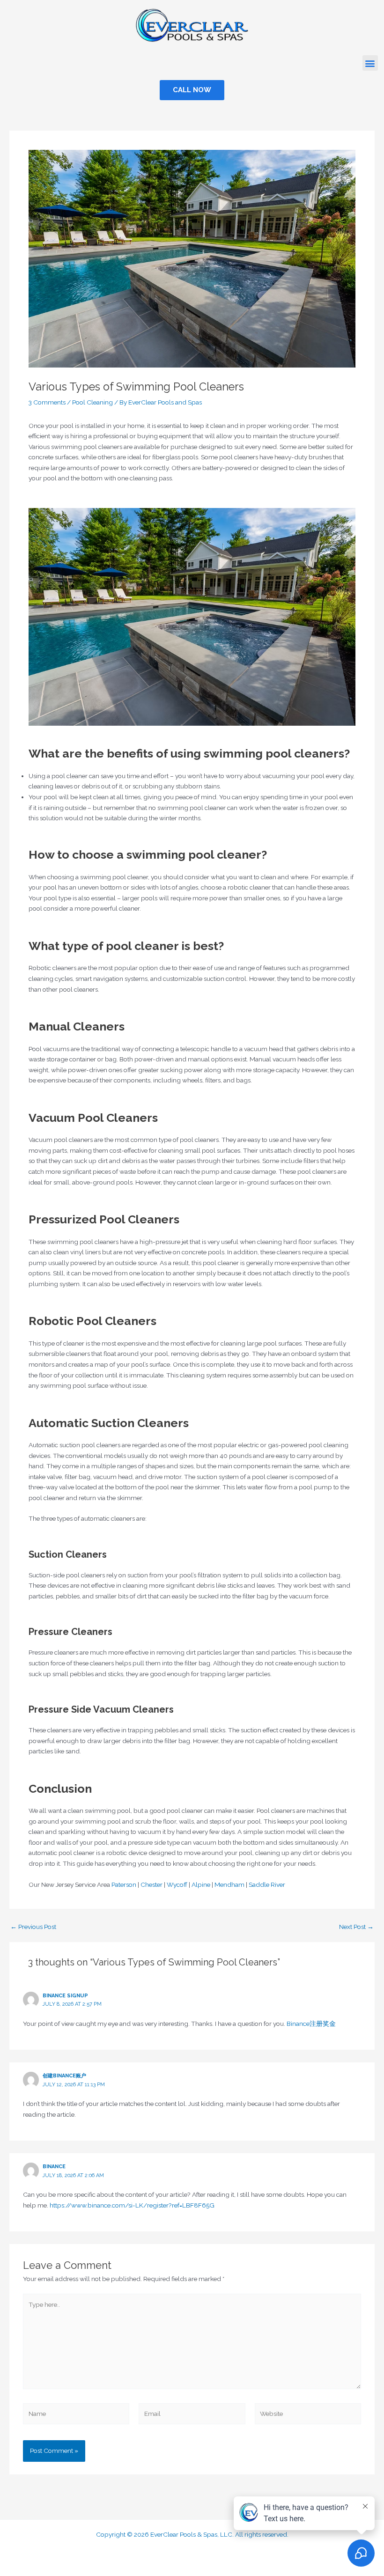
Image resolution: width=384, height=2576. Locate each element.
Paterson (124, 1884)
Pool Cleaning (92, 402)
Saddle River (267, 1884)
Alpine (201, 1884)
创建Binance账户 (64, 2076)
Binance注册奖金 (311, 2024)
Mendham (229, 1884)
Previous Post (33, 1927)
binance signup (65, 1996)
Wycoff (177, 1884)
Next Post (356, 1927)
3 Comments (47, 402)
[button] (370, 63)
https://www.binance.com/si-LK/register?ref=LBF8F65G (132, 2205)
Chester (151, 1884)
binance (54, 2167)
